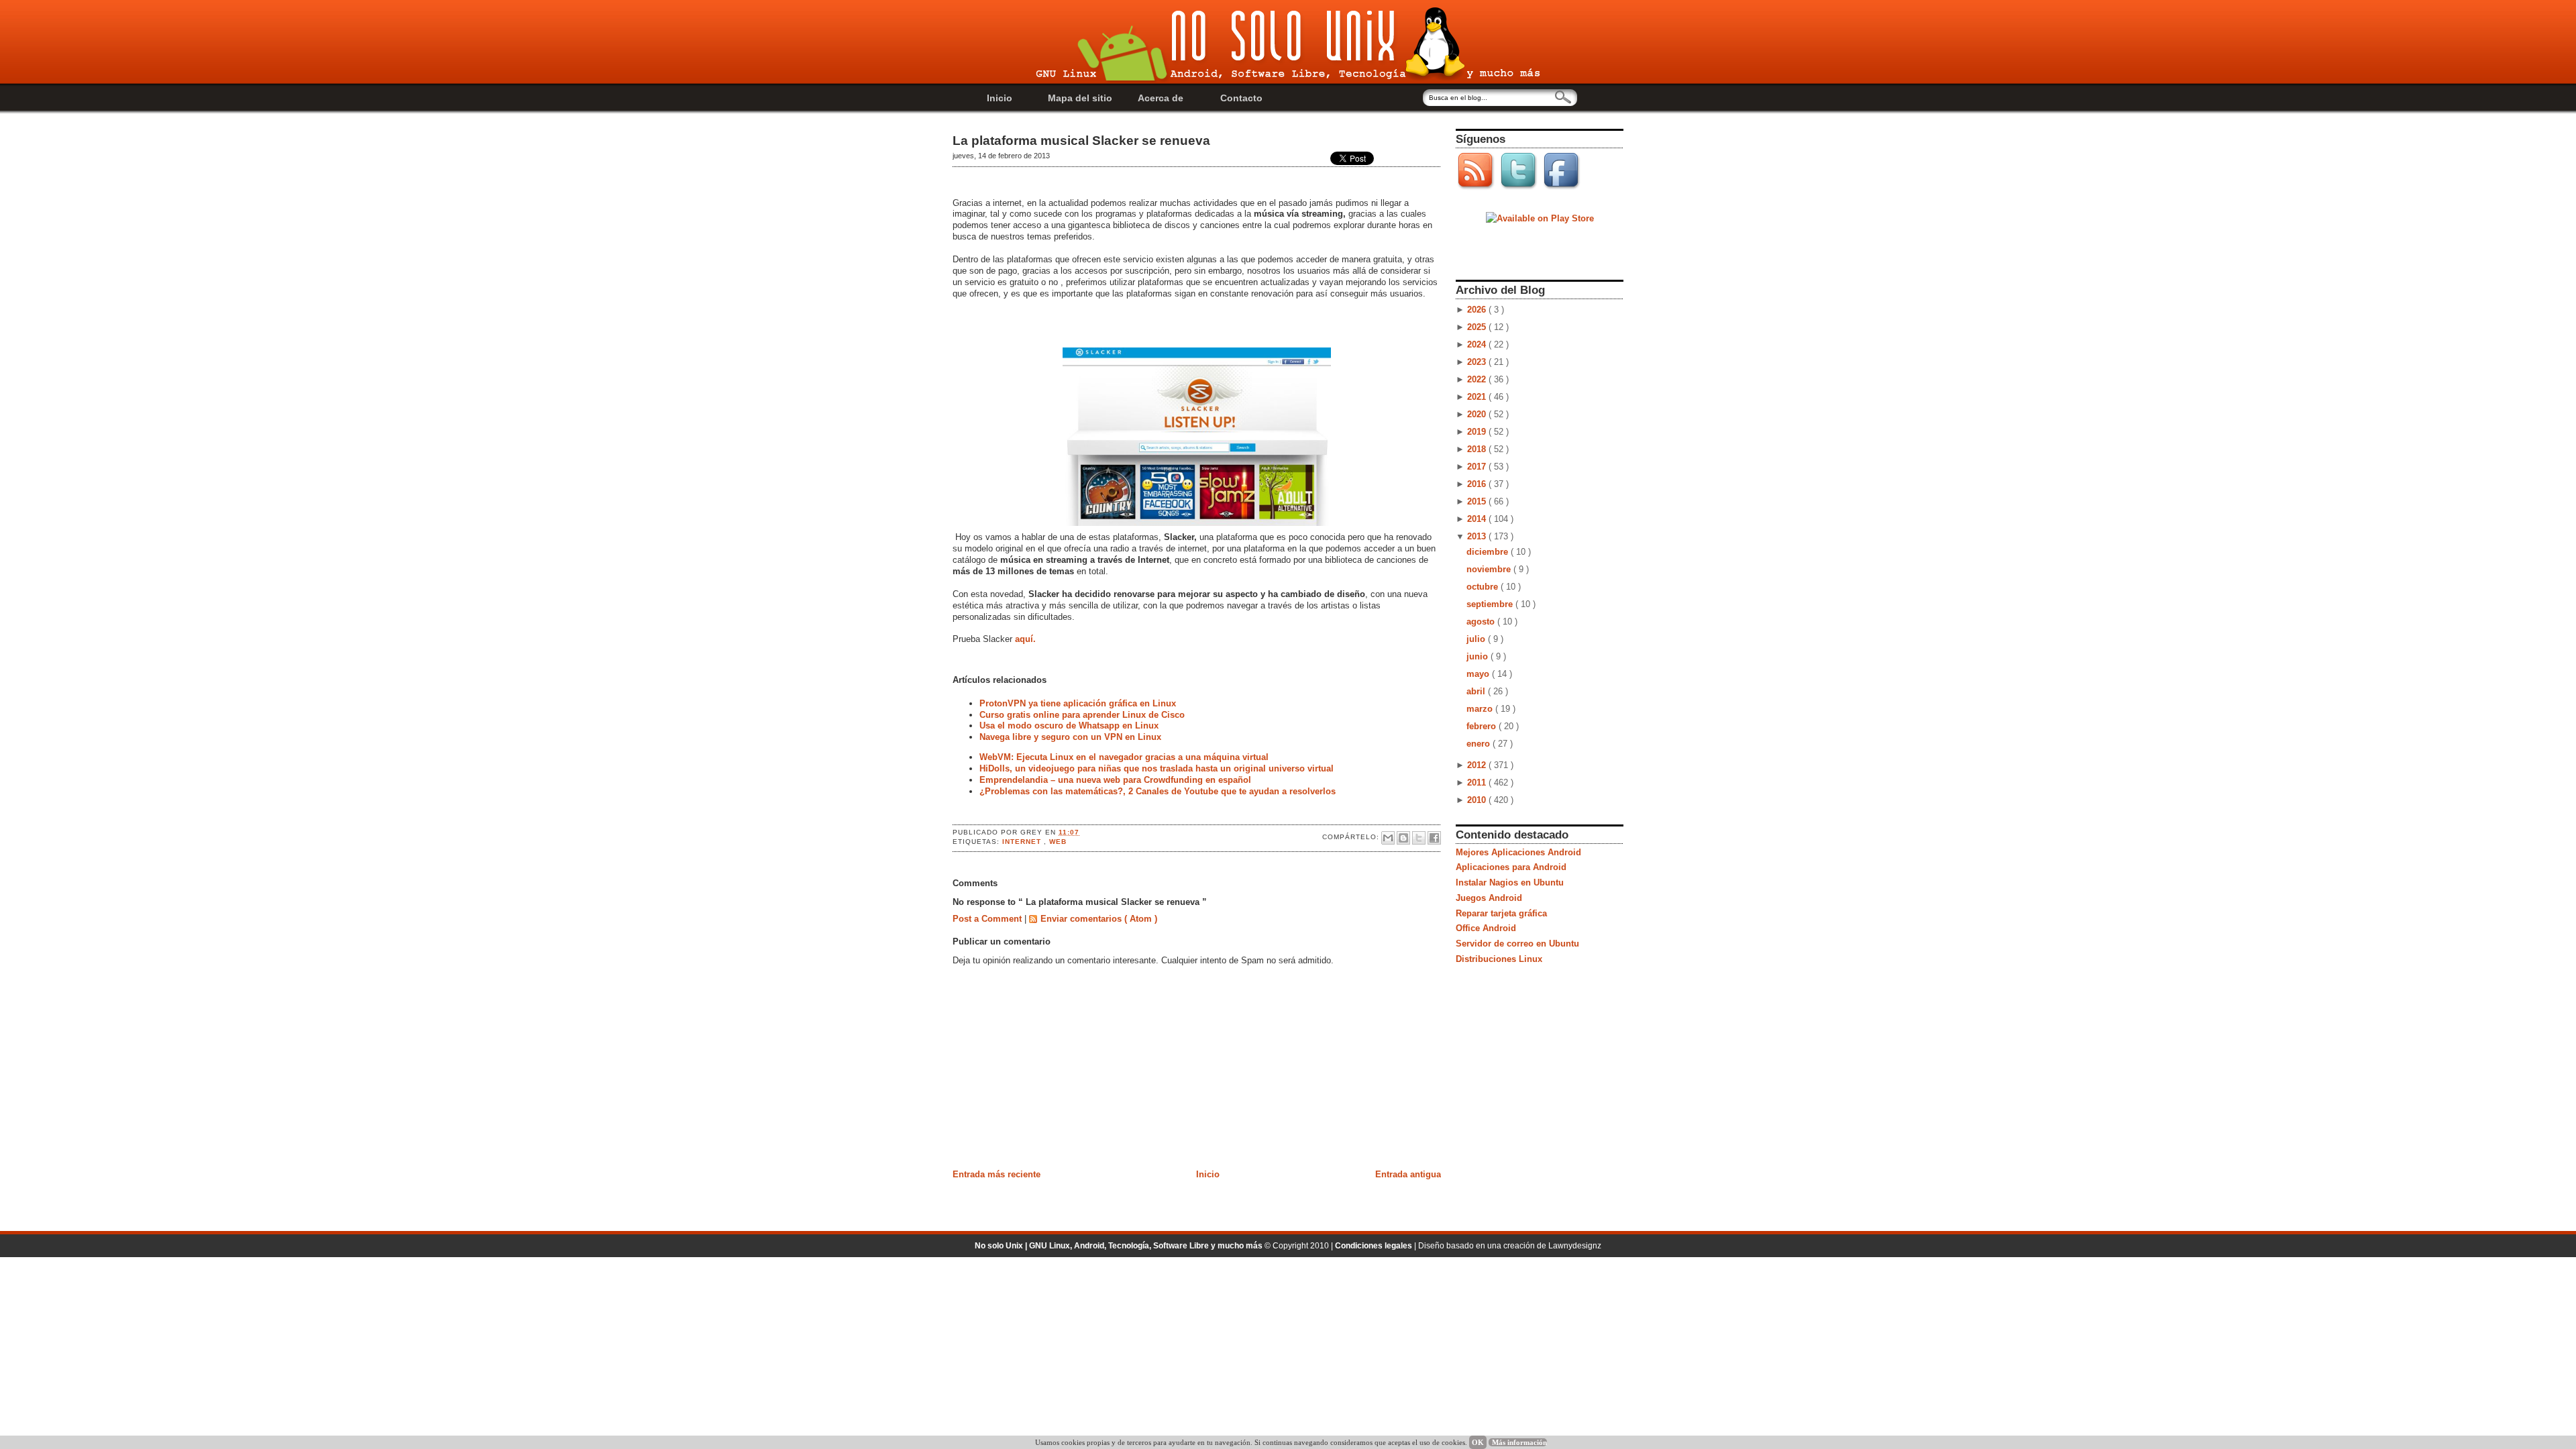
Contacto (1241, 98)
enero (1480, 744)
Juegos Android (1489, 898)
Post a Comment (988, 919)
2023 (1478, 362)
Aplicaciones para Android (1511, 867)
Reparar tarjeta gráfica (1501, 913)
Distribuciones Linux (1499, 959)
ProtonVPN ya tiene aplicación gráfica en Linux (1078, 703)
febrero (1483, 726)
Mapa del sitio (1080, 98)
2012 (1478, 765)
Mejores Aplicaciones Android (1518, 852)
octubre (1484, 587)
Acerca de (1161, 98)
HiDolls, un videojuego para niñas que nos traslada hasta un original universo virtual (1157, 768)
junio (1479, 656)
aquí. (1025, 639)
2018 (1478, 449)
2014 (1478, 519)
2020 (1478, 414)
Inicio (1000, 98)
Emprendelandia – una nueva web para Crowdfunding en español (1115, 780)
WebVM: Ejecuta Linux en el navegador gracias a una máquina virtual (1124, 757)
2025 (1478, 327)
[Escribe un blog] (1403, 838)
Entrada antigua (1408, 1174)
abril (1477, 691)
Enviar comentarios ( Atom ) (1099, 919)
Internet (1023, 842)
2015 (1478, 501)
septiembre (1491, 604)
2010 (1478, 800)
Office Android (1486, 928)
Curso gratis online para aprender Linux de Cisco (1082, 715)
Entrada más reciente (997, 1174)
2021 (1478, 397)
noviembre (1490, 569)
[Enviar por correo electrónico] (1388, 838)
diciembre (1489, 552)
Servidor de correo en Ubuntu (1517, 944)
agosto (1482, 622)
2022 (1478, 379)
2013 (1478, 536)
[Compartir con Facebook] (1434, 838)
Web (1058, 842)
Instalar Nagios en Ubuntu (1510, 882)
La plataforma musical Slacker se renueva (1081, 141)
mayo (1479, 674)
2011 (1478, 783)
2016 (1478, 484)
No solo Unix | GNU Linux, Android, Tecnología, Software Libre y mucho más (1120, 1246)
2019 (1478, 432)
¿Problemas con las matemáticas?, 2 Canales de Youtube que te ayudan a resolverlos (1158, 791)
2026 (1478, 310)
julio (1477, 639)
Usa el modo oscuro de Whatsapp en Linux (1069, 726)
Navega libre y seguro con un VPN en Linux (1070, 737)
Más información (1519, 1442)
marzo (1481, 709)
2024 (1478, 344)
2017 (1478, 467)
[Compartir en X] (1419, 838)
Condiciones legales (1375, 1246)
